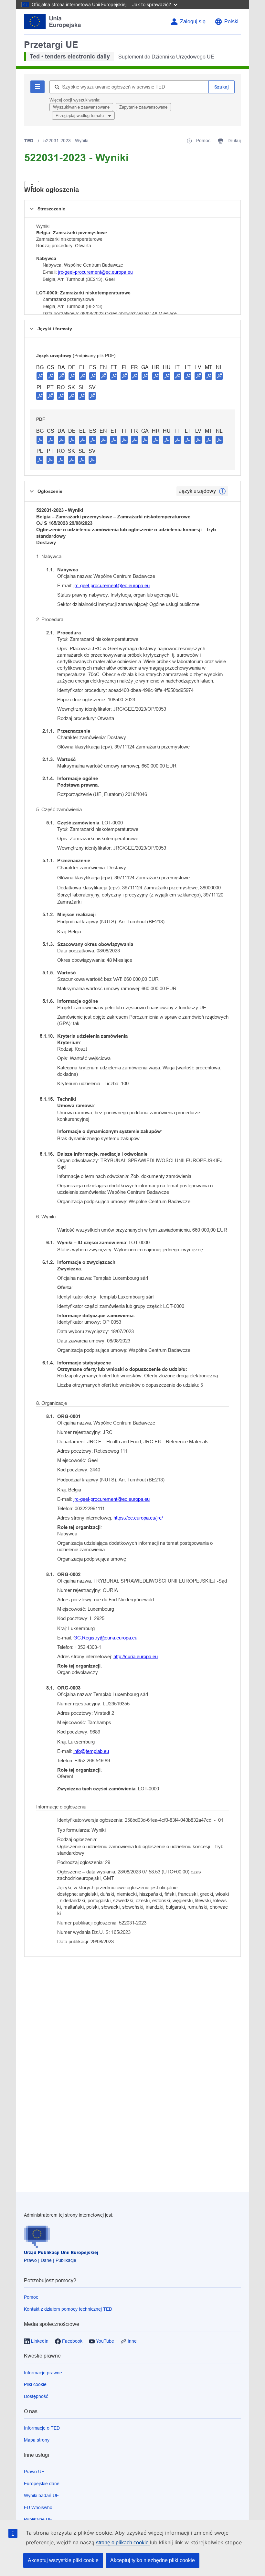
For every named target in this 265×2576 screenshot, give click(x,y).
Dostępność (36, 2396)
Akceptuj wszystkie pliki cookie (63, 2560)
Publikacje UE (38, 2519)
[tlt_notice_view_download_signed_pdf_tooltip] (40, 376)
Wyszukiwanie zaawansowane (81, 107)
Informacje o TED (42, 2428)
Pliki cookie (35, 2384)
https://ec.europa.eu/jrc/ (138, 1518)
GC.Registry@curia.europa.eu (105, 1638)
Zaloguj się (193, 21)
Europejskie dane (42, 2484)
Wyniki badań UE (41, 2496)
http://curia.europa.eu (136, 1656)
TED (29, 141)
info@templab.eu (91, 1751)
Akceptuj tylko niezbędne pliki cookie (153, 2560)
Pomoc (31, 2297)
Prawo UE (34, 2472)
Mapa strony (37, 2440)
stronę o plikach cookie (123, 2543)
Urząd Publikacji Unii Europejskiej (61, 2253)
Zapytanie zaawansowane (143, 107)
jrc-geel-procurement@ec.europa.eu (95, 272)
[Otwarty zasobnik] (32, 187)
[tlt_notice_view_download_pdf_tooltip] (40, 440)
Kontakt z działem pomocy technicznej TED (68, 2309)
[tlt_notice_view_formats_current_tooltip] (222, 491)
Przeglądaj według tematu (80, 116)
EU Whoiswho (38, 2507)
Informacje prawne (43, 2373)
